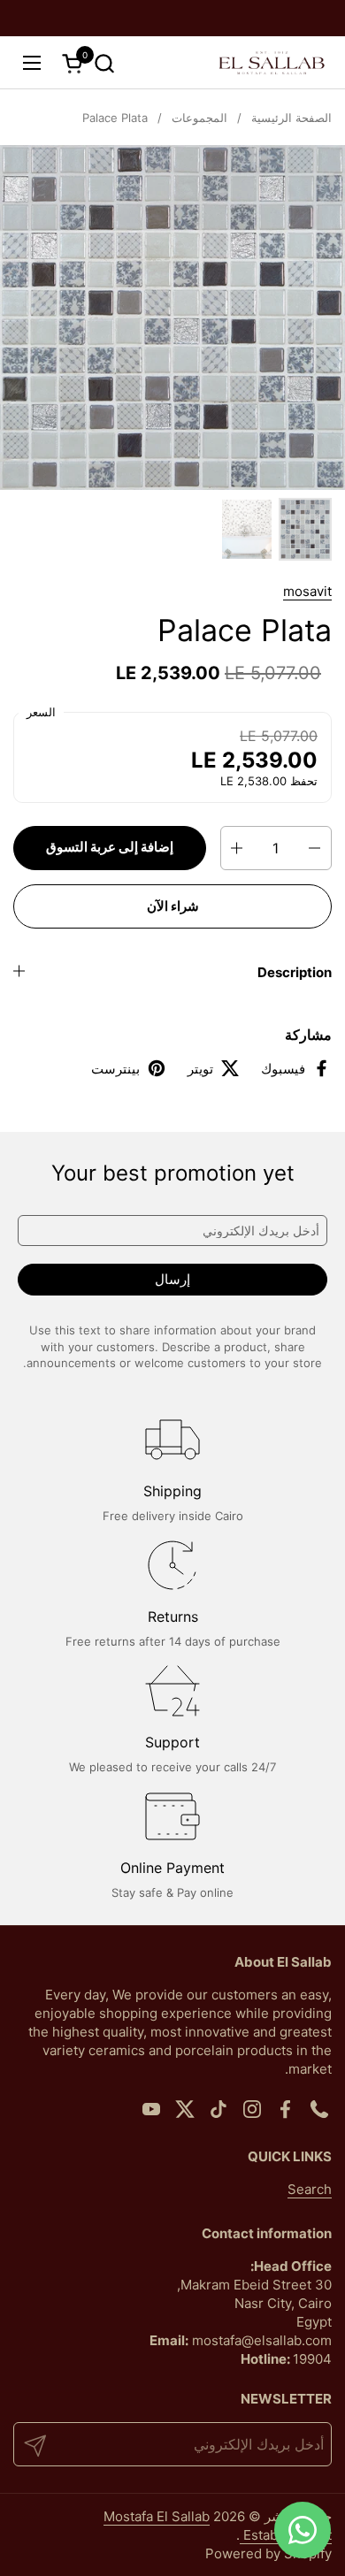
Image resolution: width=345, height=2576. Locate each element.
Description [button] (295, 972)
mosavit (307, 591)
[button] (104, 63)
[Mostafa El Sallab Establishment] (272, 63)
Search (310, 2189)
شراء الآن (173, 906)
